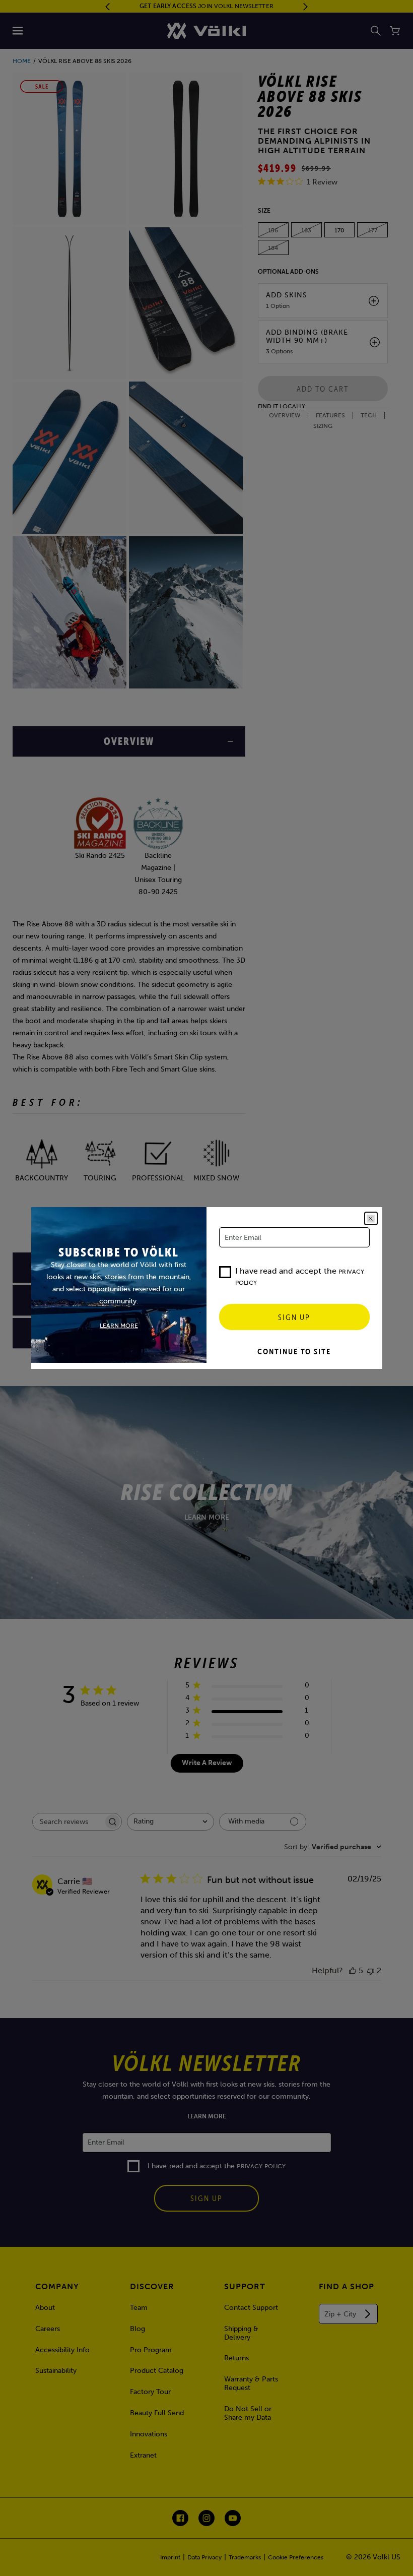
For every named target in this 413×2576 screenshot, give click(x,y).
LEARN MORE (119, 1325)
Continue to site (294, 1351)
